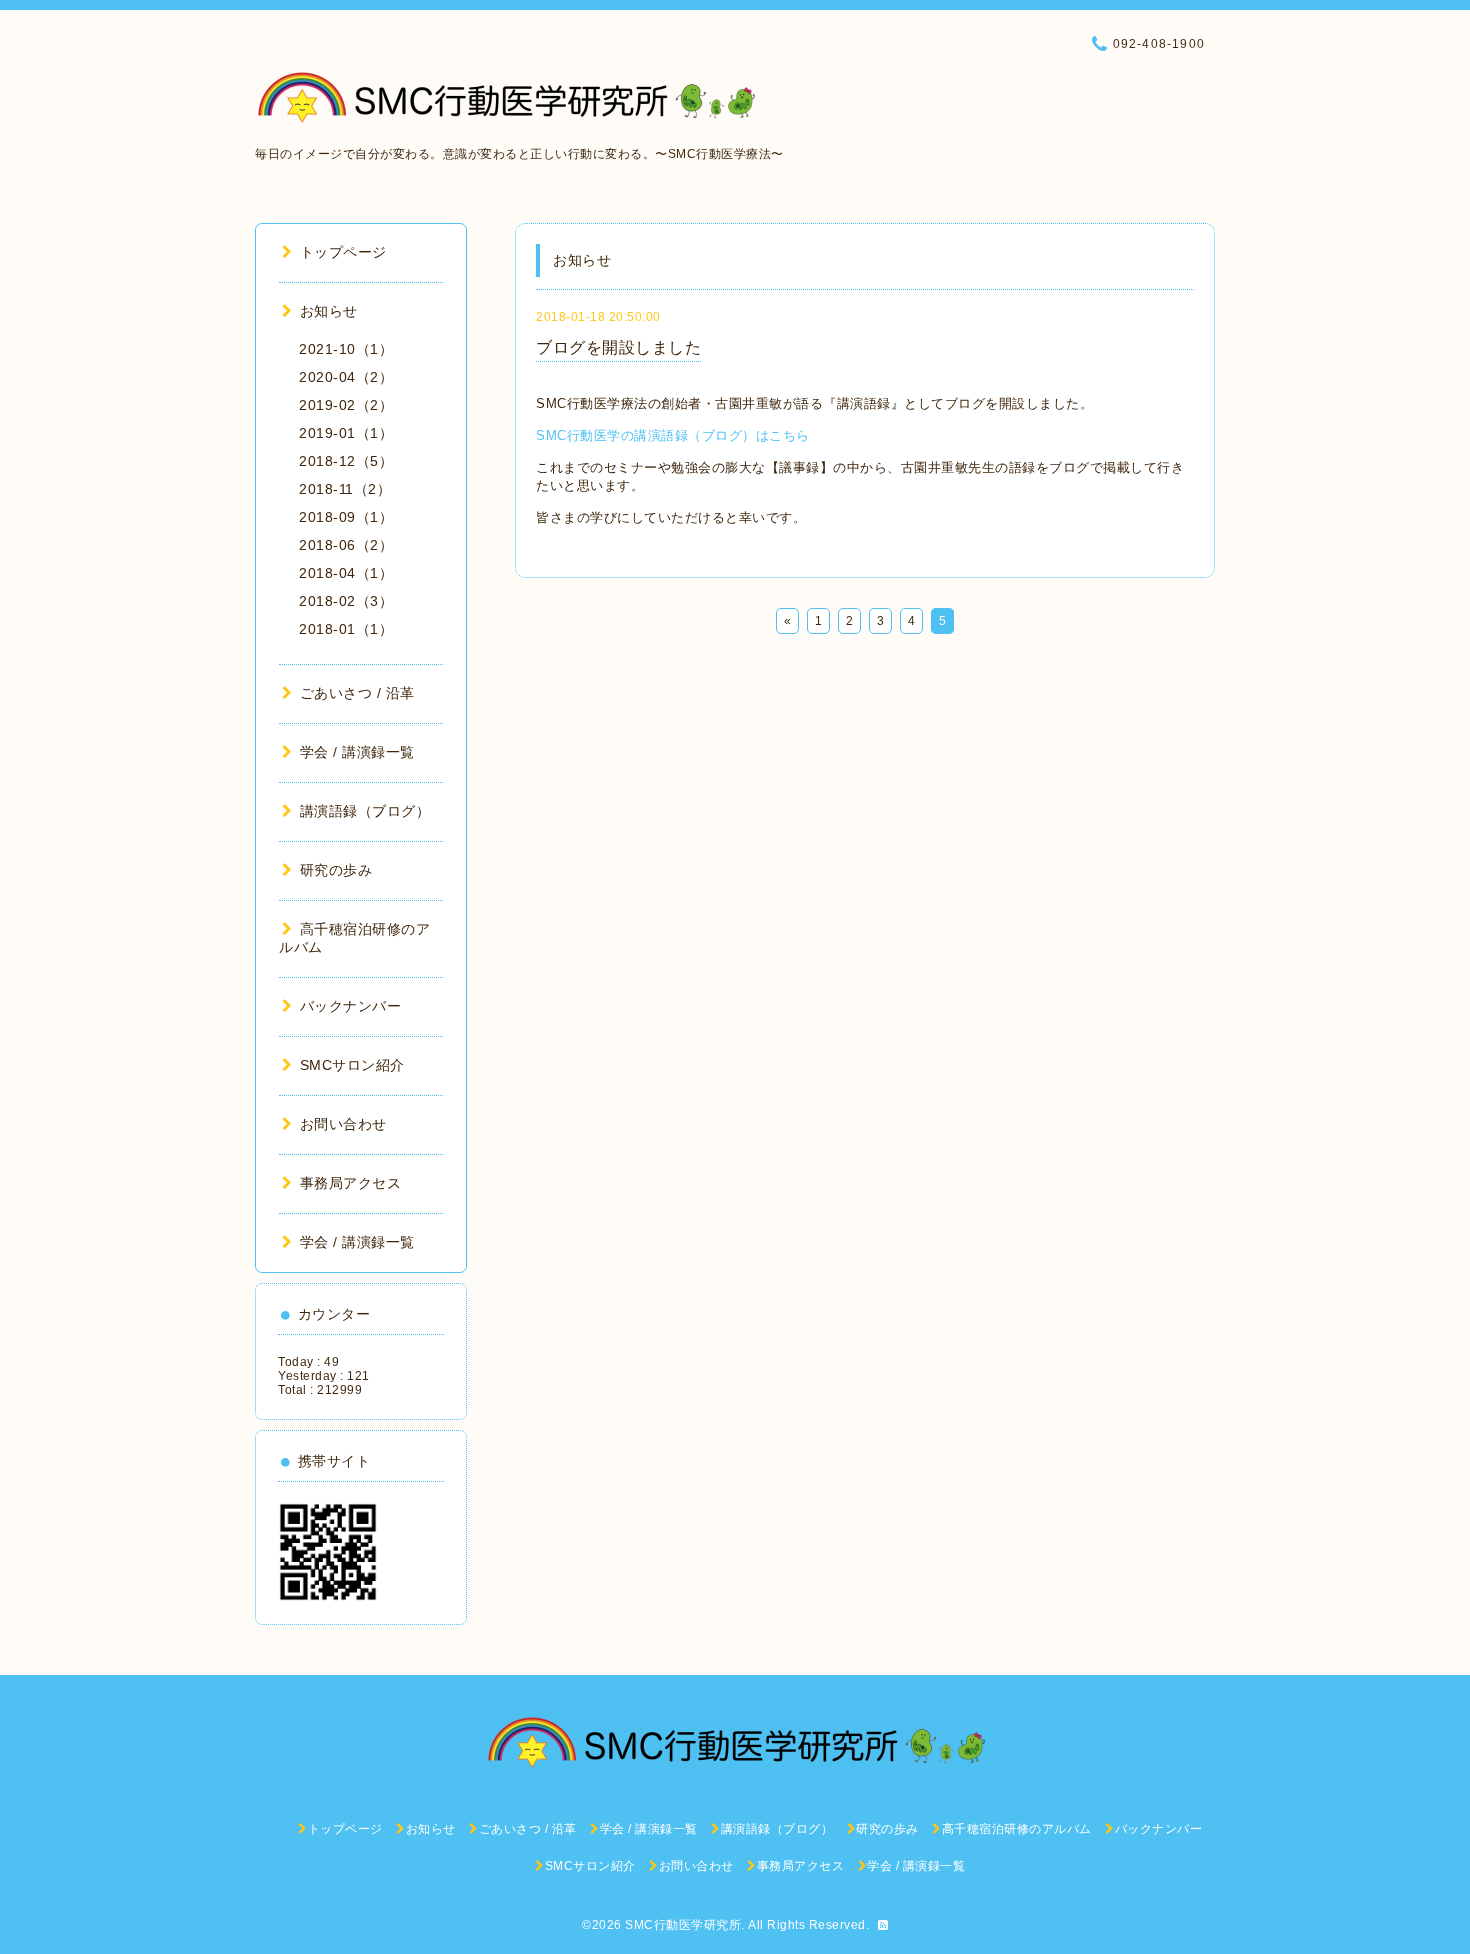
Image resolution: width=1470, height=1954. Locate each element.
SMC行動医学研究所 (683, 1925)
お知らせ (329, 311)
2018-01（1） (346, 629)
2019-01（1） (346, 433)
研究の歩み (336, 870)
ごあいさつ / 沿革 (357, 693)
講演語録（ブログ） (365, 811)
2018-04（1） (346, 573)
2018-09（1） (346, 517)
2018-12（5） (346, 461)
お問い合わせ (343, 1124)
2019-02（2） (346, 405)
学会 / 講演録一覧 (357, 752)
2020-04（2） (346, 377)
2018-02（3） (346, 601)
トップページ (343, 252)
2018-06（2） (346, 545)
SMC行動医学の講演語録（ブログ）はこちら (673, 435)
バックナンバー (350, 1006)
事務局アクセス (350, 1183)
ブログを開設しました (618, 347)
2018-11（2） (345, 489)
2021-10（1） (346, 349)
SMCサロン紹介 (352, 1065)
